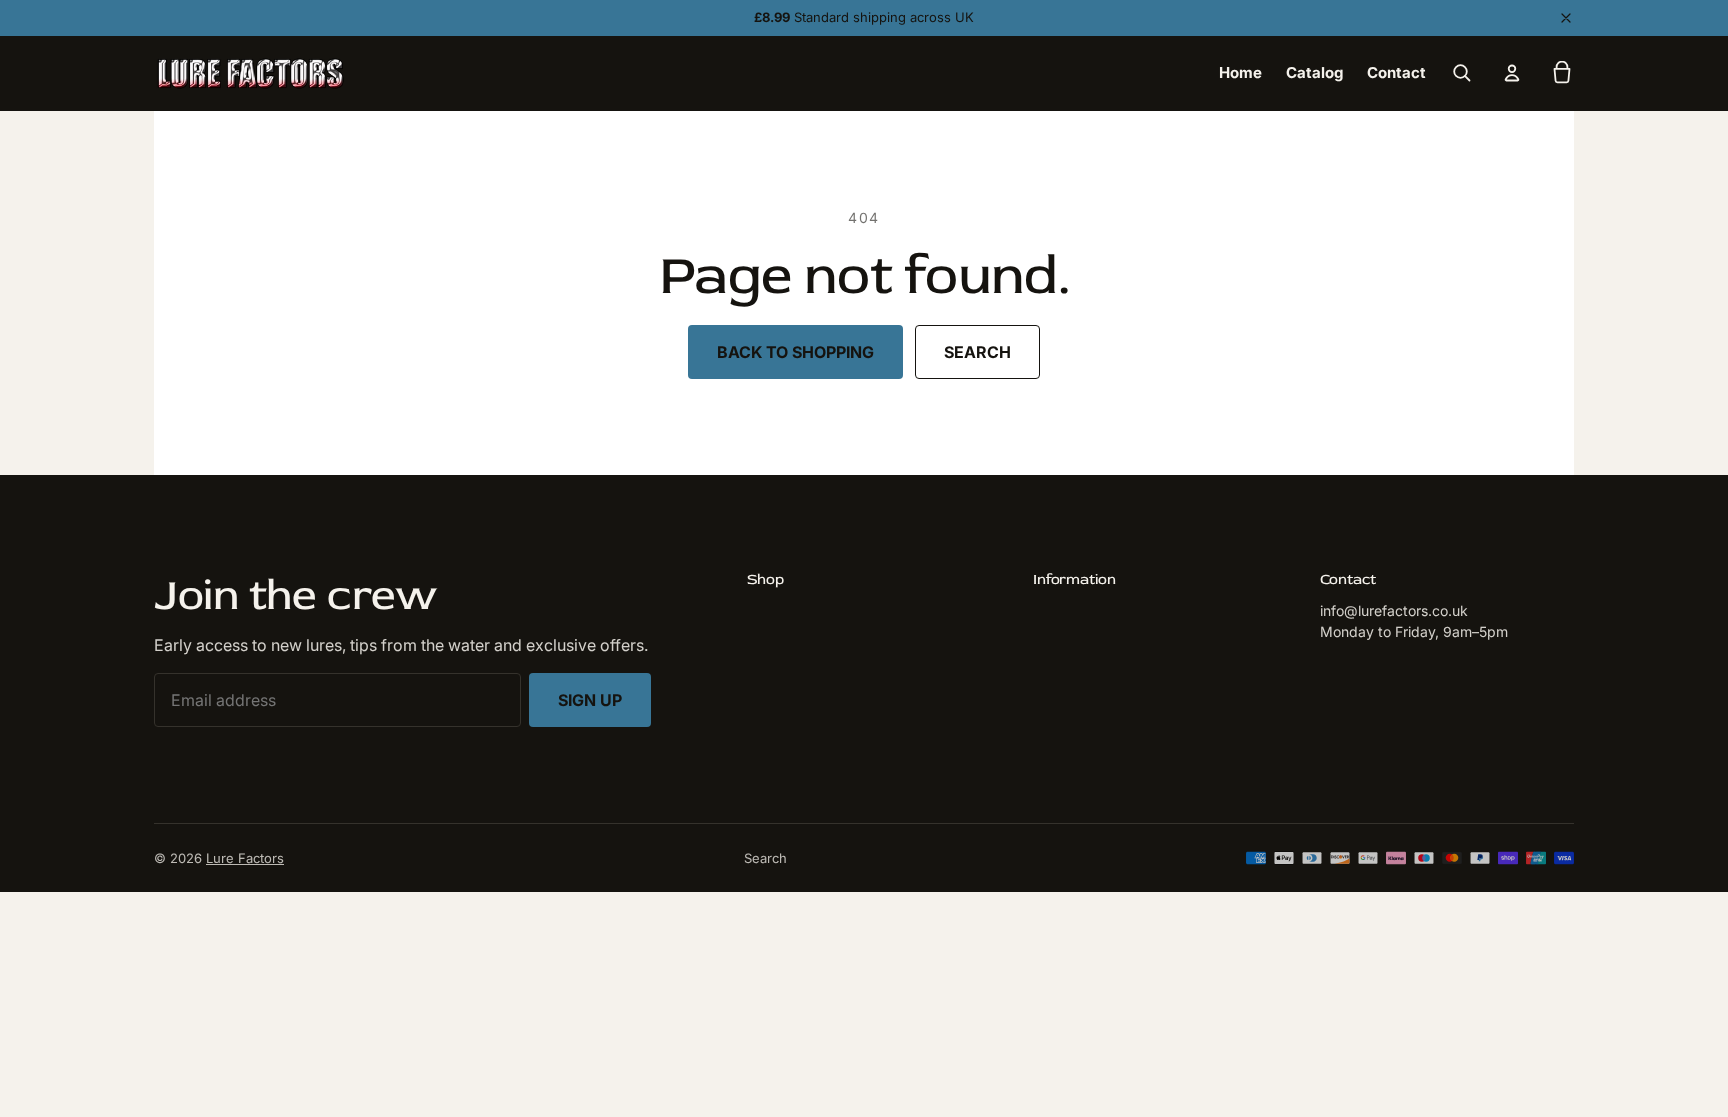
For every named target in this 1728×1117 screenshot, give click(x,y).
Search (977, 352)
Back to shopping (795, 352)
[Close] (1566, 18)
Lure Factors (245, 858)
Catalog (1314, 72)
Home (1240, 72)
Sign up (590, 700)
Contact (1396, 72)
